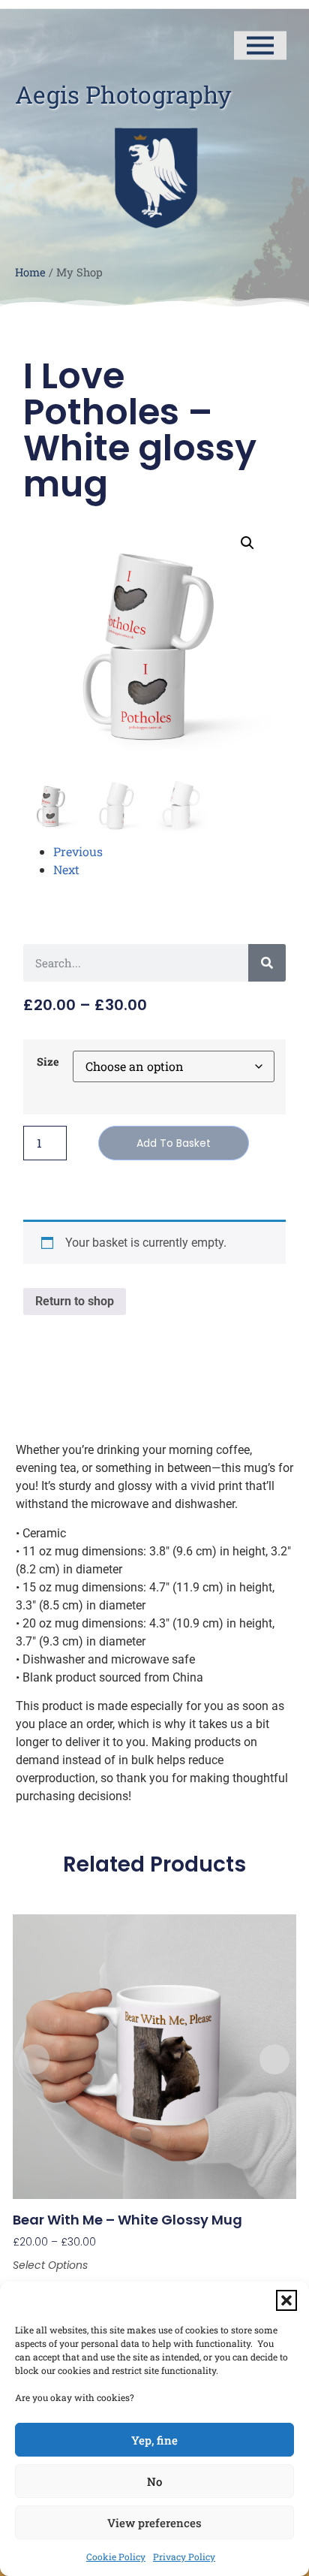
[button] (286, 2300)
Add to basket (174, 1143)
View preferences (154, 2523)
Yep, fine (154, 2440)
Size (48, 1062)
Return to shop (75, 1301)
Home (30, 272)
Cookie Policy (116, 2556)
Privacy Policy (184, 2556)
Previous (78, 851)
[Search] (267, 963)
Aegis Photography (123, 94)
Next (66, 869)
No (154, 2481)
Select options (50, 2265)
